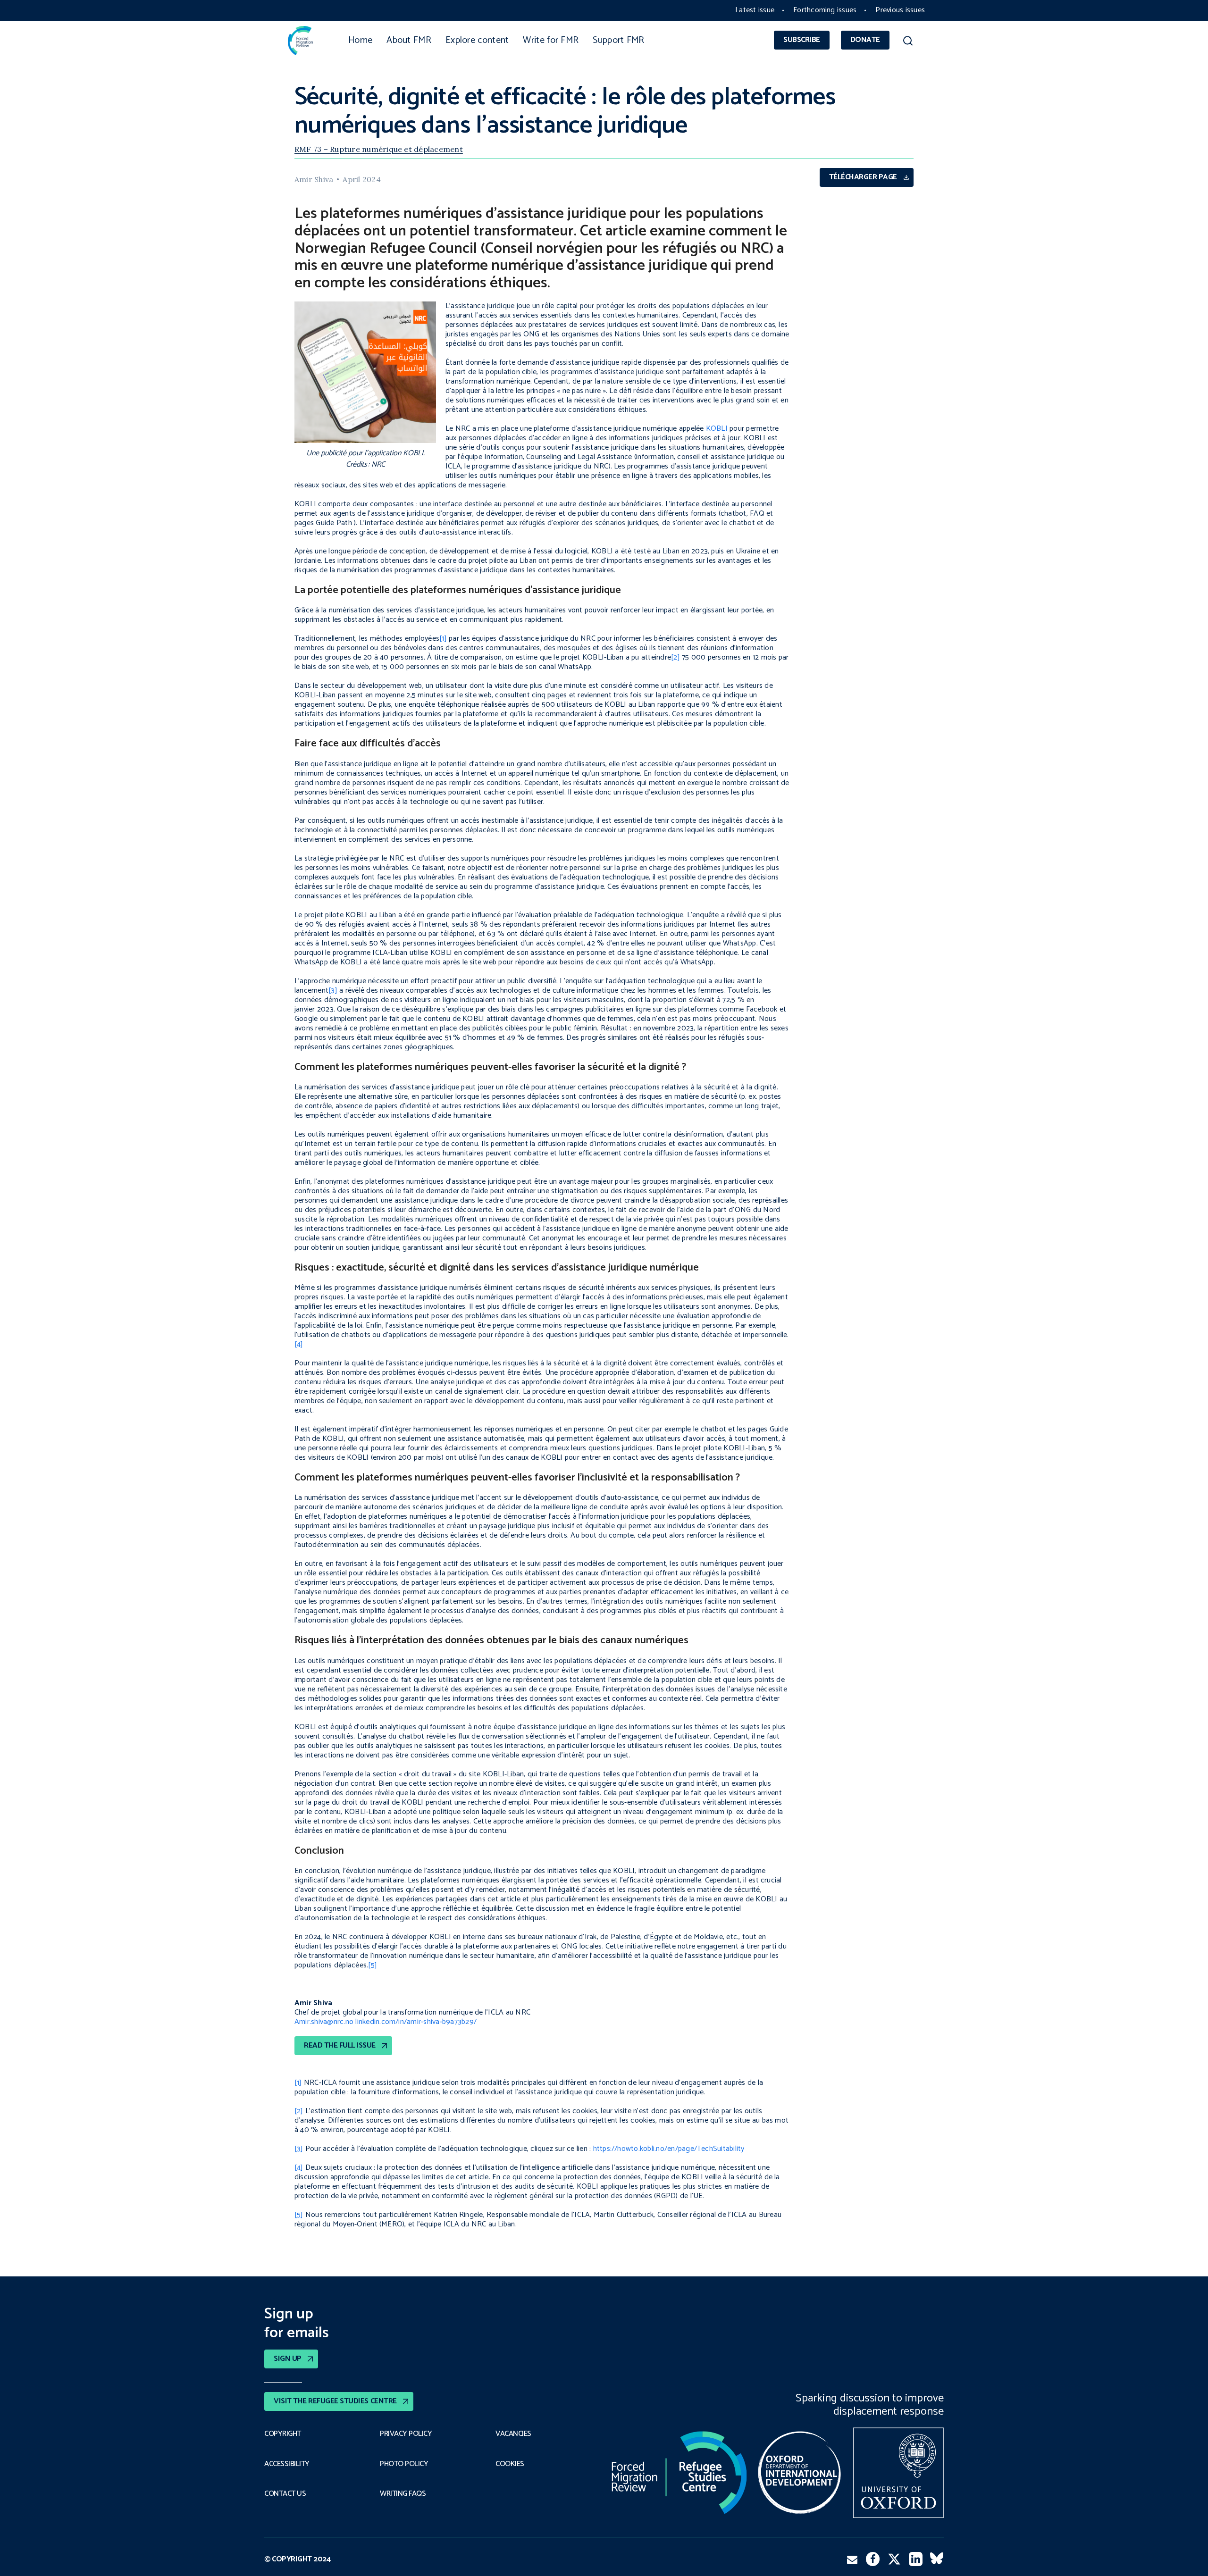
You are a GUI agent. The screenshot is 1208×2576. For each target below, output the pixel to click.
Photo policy (404, 2464)
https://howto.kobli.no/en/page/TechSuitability (669, 2149)
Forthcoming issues (825, 10)
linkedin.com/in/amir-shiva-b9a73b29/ (416, 2022)
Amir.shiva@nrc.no (324, 2022)
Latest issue (755, 10)
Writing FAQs (403, 2494)
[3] (333, 991)
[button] (908, 42)
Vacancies (513, 2434)
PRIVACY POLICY (406, 2434)
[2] (675, 657)
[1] (443, 639)
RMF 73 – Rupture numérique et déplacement (379, 149)
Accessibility (287, 2464)
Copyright (283, 2434)
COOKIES (510, 2464)
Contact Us (285, 2494)
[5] (373, 1965)
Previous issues (900, 10)
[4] (299, 1344)
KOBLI (717, 429)
